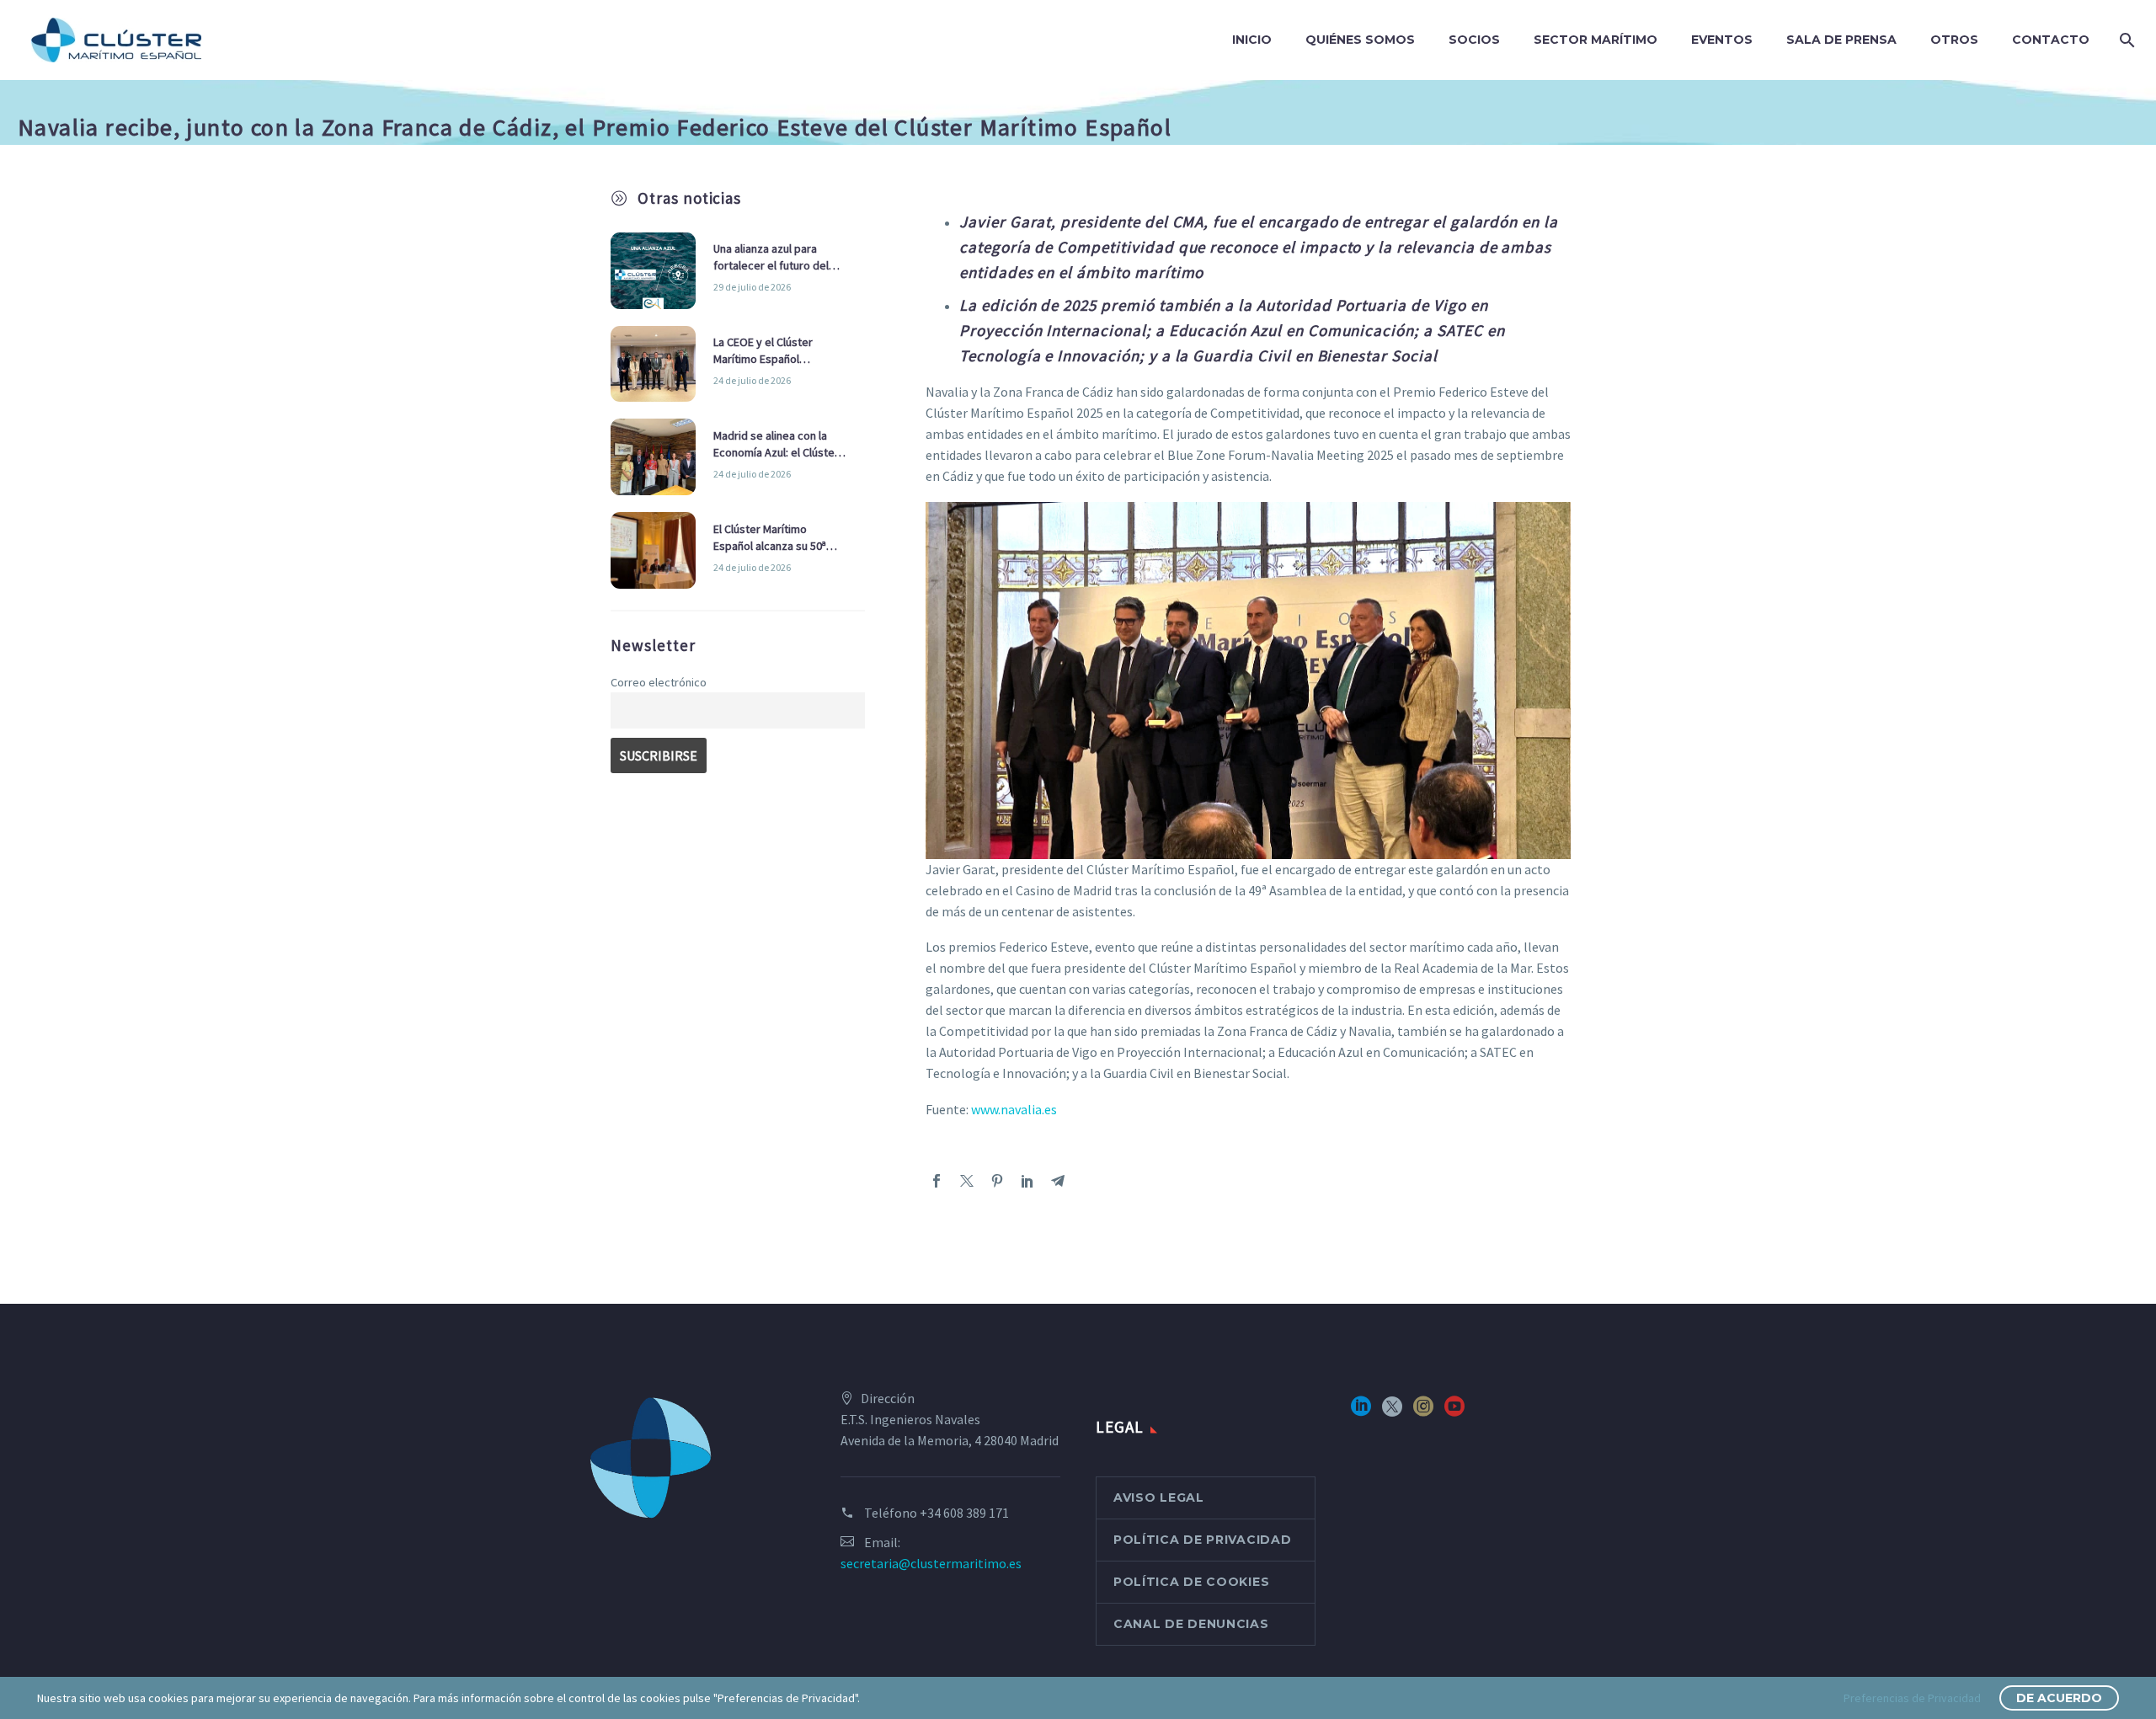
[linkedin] (1361, 1412)
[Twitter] (967, 1181)
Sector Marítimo (1596, 40)
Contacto (2051, 40)
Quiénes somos (1360, 40)
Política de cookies (1191, 1582)
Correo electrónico (659, 682)
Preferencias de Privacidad (1912, 1698)
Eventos (1722, 40)
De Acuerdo (2059, 1698)
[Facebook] (937, 1181)
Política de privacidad (1202, 1540)
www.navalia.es (1014, 1109)
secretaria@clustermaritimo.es (931, 1563)
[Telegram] (1058, 1181)
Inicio (1252, 40)
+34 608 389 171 (964, 1513)
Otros (1954, 40)
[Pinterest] (997, 1181)
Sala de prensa (1841, 40)
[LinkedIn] (1027, 1181)
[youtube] (1454, 1412)
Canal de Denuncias (1191, 1624)
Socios (1474, 40)
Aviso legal (1159, 1497)
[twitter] (1392, 1412)
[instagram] (1423, 1412)
